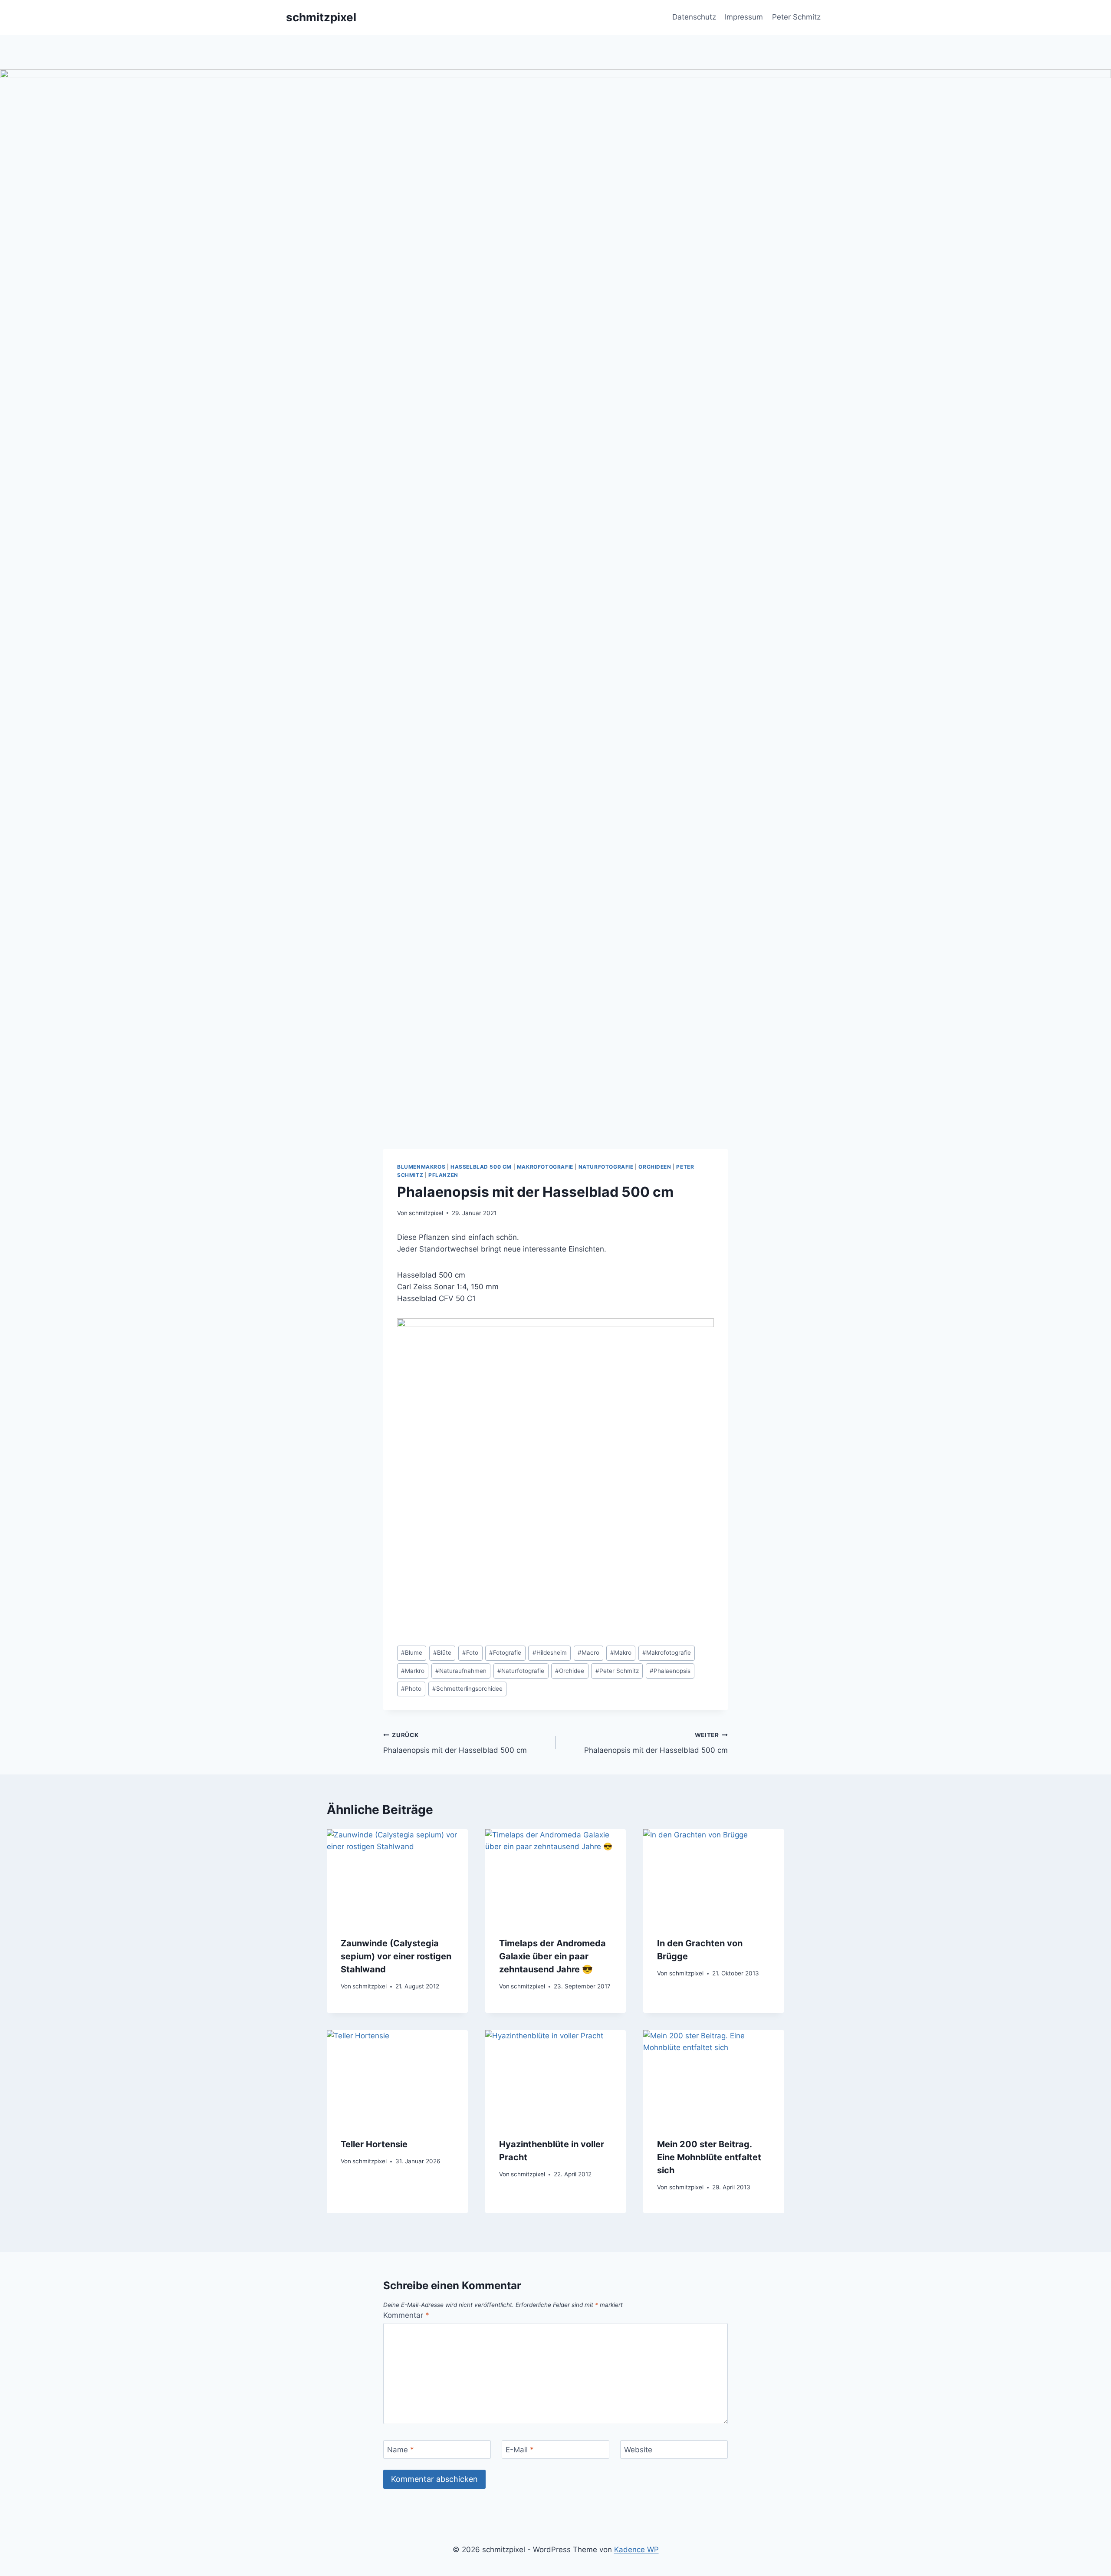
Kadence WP (636, 2550)
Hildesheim (550, 1653)
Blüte (442, 1653)
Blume (412, 1653)
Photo (411, 1689)
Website (638, 2450)
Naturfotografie (606, 1167)
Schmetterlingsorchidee (467, 1689)
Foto (470, 1653)
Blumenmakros (421, 1167)
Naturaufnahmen (461, 1671)
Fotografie (505, 1653)
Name (401, 2450)
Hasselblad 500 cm (481, 1167)
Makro (621, 1653)
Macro (588, 1653)
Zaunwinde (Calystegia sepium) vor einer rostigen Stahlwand (396, 1956)
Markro (413, 1671)
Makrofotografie (545, 1167)
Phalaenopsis (670, 1671)
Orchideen (655, 1167)
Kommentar (406, 2315)
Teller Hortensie (374, 2144)
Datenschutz (694, 17)
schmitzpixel (426, 1213)
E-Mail (520, 2450)
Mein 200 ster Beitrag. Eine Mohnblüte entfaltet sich (709, 2157)
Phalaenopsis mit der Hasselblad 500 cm (455, 1743)
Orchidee (570, 1671)
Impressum (744, 17)
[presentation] (397, 1876)
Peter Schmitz (796, 17)
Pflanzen (443, 1175)
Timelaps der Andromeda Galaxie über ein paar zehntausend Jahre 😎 (552, 1956)
